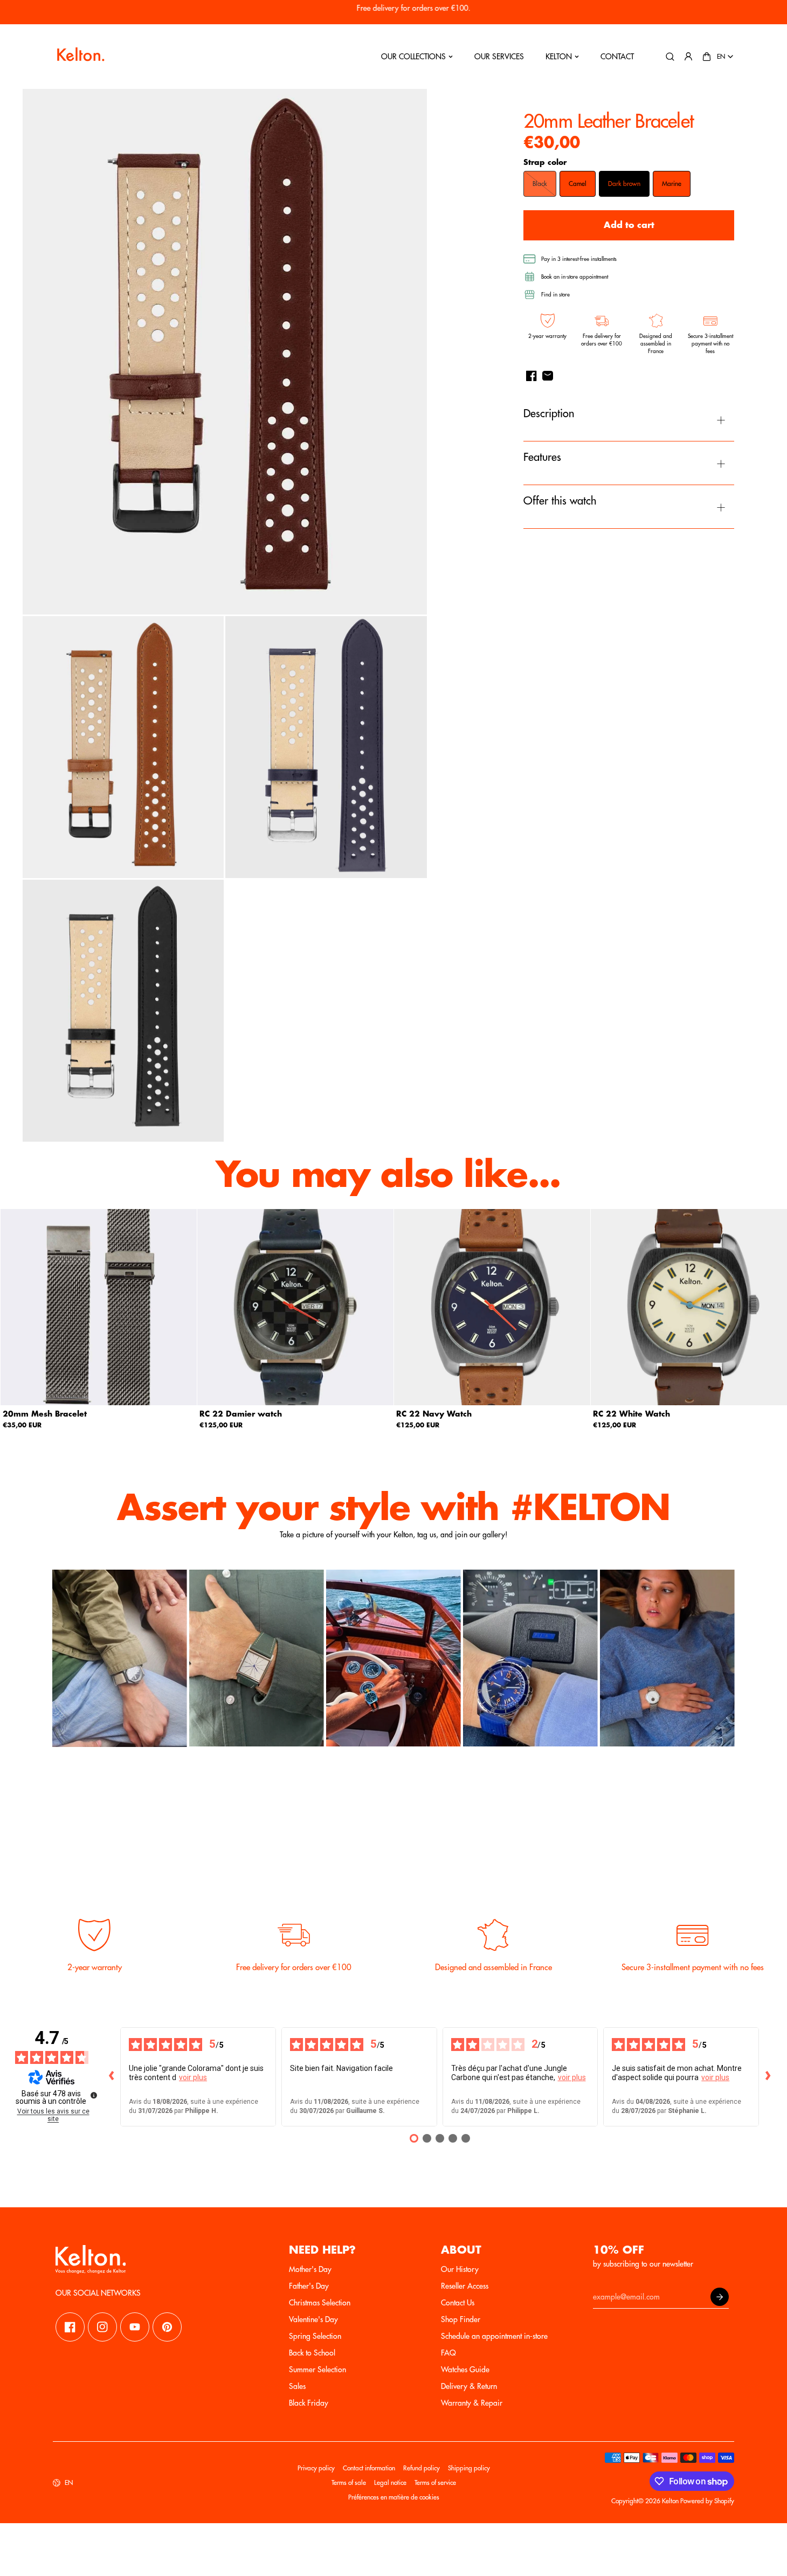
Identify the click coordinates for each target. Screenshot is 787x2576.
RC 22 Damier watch (241, 1414)
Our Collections (413, 57)
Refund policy (422, 2468)
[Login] (688, 57)
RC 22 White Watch (631, 1414)
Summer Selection (317, 2370)
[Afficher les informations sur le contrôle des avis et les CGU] (94, 2095)
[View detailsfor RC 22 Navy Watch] (492, 1307)
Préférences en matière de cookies (394, 2497)
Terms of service (435, 2483)
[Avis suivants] (768, 2077)
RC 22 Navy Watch (434, 1414)
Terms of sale (349, 2483)
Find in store (555, 295)
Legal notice (390, 2483)
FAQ (448, 2353)
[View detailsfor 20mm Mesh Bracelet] (99, 1307)
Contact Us (458, 2303)
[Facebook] (70, 2327)
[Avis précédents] (112, 2077)
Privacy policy (316, 2468)
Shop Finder (461, 2319)
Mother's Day (310, 2269)
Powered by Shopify (707, 2501)
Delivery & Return (469, 2386)
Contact (617, 57)
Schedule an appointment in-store (494, 2336)
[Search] (670, 57)
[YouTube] (135, 2327)
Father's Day (309, 2286)
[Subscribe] (720, 2297)
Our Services (499, 57)
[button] (707, 57)
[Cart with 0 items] (707, 57)
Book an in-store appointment (575, 277)
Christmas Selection (320, 2303)
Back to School (312, 2353)
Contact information (369, 2468)
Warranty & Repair (472, 2403)
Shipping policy (469, 2468)
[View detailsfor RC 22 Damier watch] (295, 1307)
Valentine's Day (313, 2319)
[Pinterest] (167, 2327)
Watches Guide (465, 2370)
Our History (460, 2269)
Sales (297, 2386)
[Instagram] (102, 2327)
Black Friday (309, 2403)
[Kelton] (80, 57)
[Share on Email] (548, 376)
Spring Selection (315, 2336)
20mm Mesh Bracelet (45, 1414)
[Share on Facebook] (531, 376)
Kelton (559, 57)
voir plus (193, 2077)
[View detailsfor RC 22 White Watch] (689, 1307)
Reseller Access (465, 2286)
